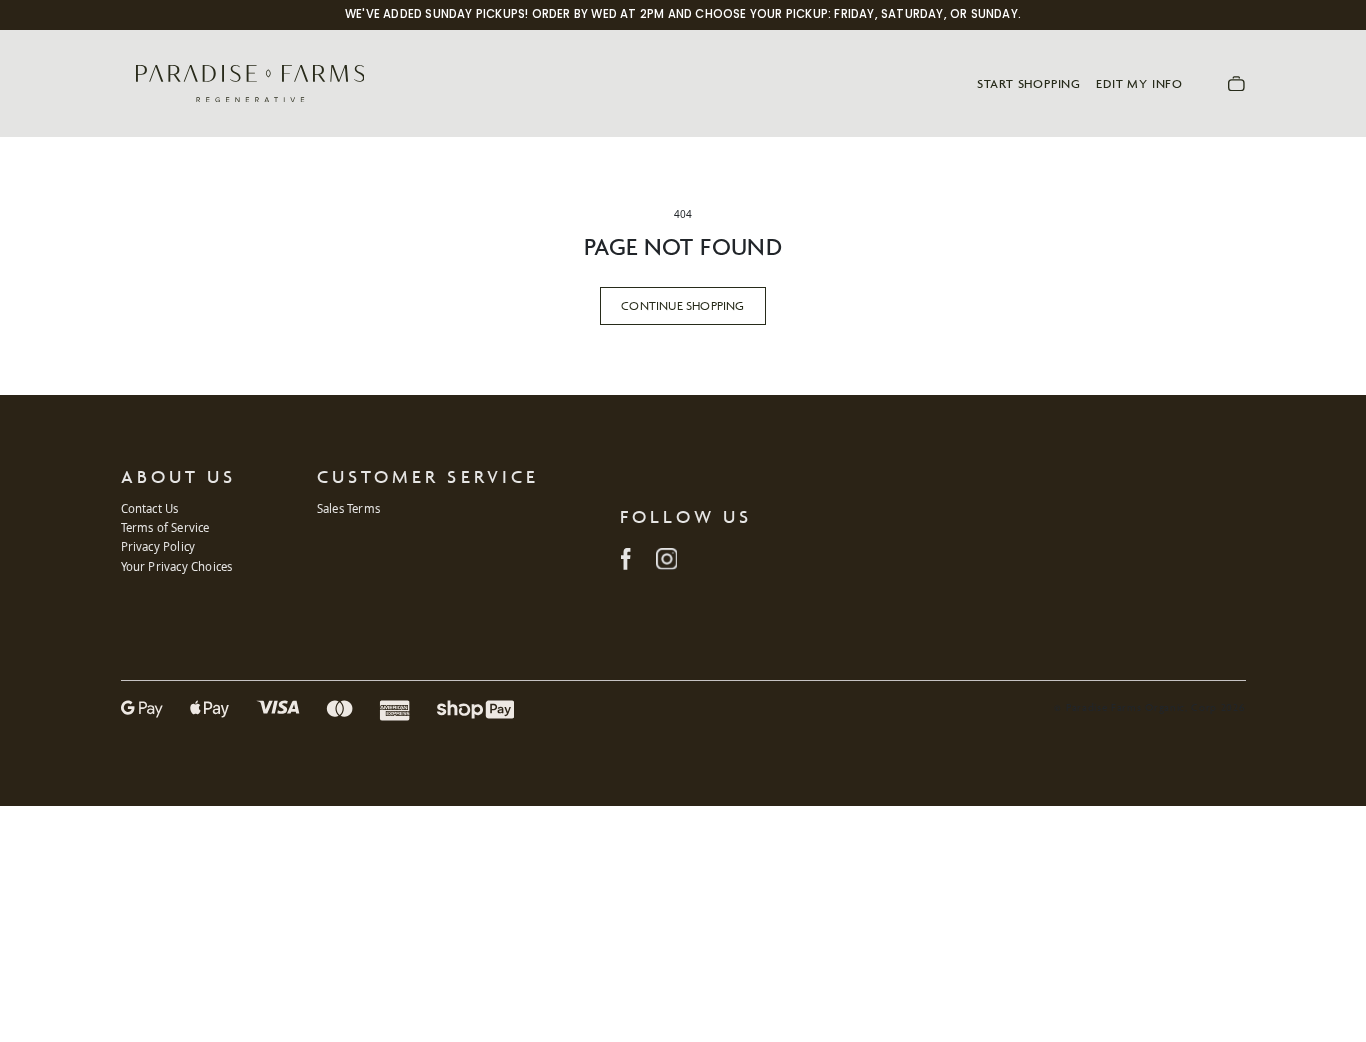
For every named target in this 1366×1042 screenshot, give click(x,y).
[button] (1236, 83)
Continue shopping (682, 305)
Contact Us (150, 508)
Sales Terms (348, 508)
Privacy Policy (158, 546)
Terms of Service (165, 527)
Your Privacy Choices (177, 566)
